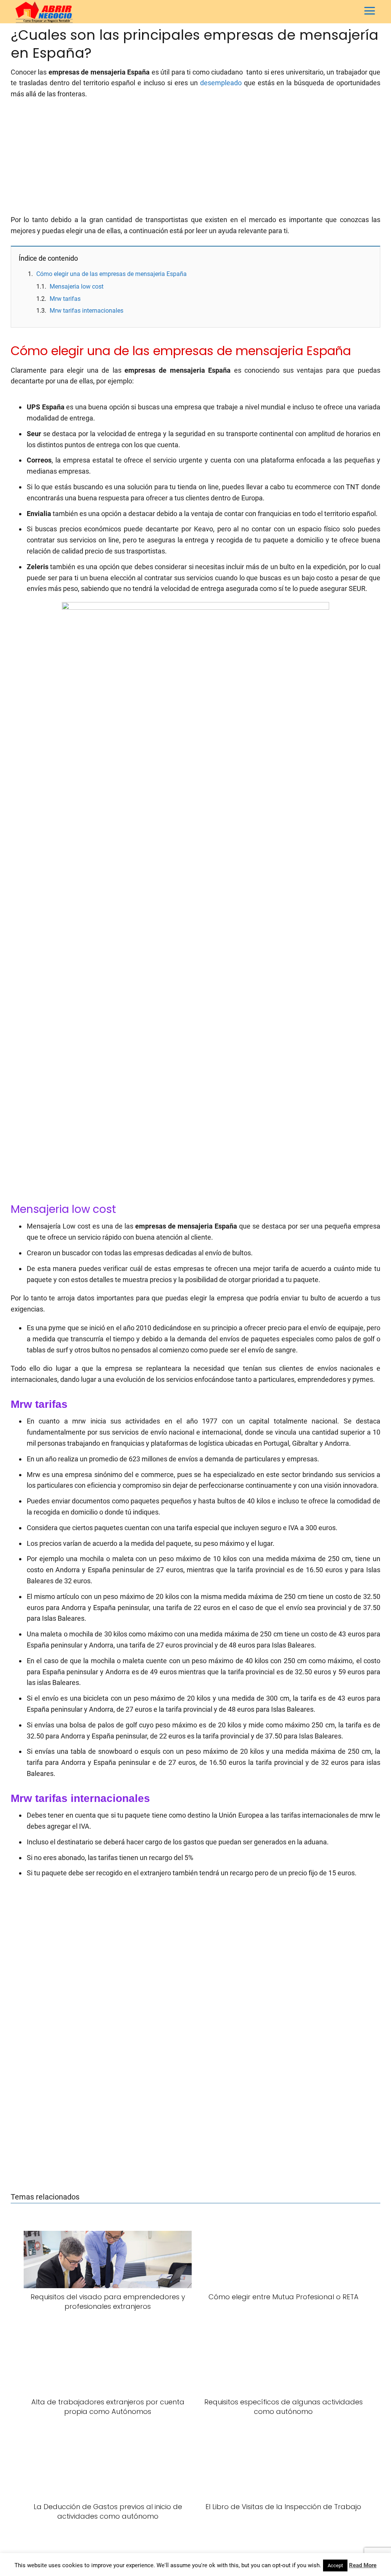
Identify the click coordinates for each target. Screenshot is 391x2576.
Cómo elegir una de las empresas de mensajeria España (111, 274)
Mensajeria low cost (77, 286)
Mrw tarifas (65, 299)
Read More (363, 2565)
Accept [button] (335, 2565)
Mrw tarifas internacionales (86, 311)
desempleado (221, 83)
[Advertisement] (195, 161)
